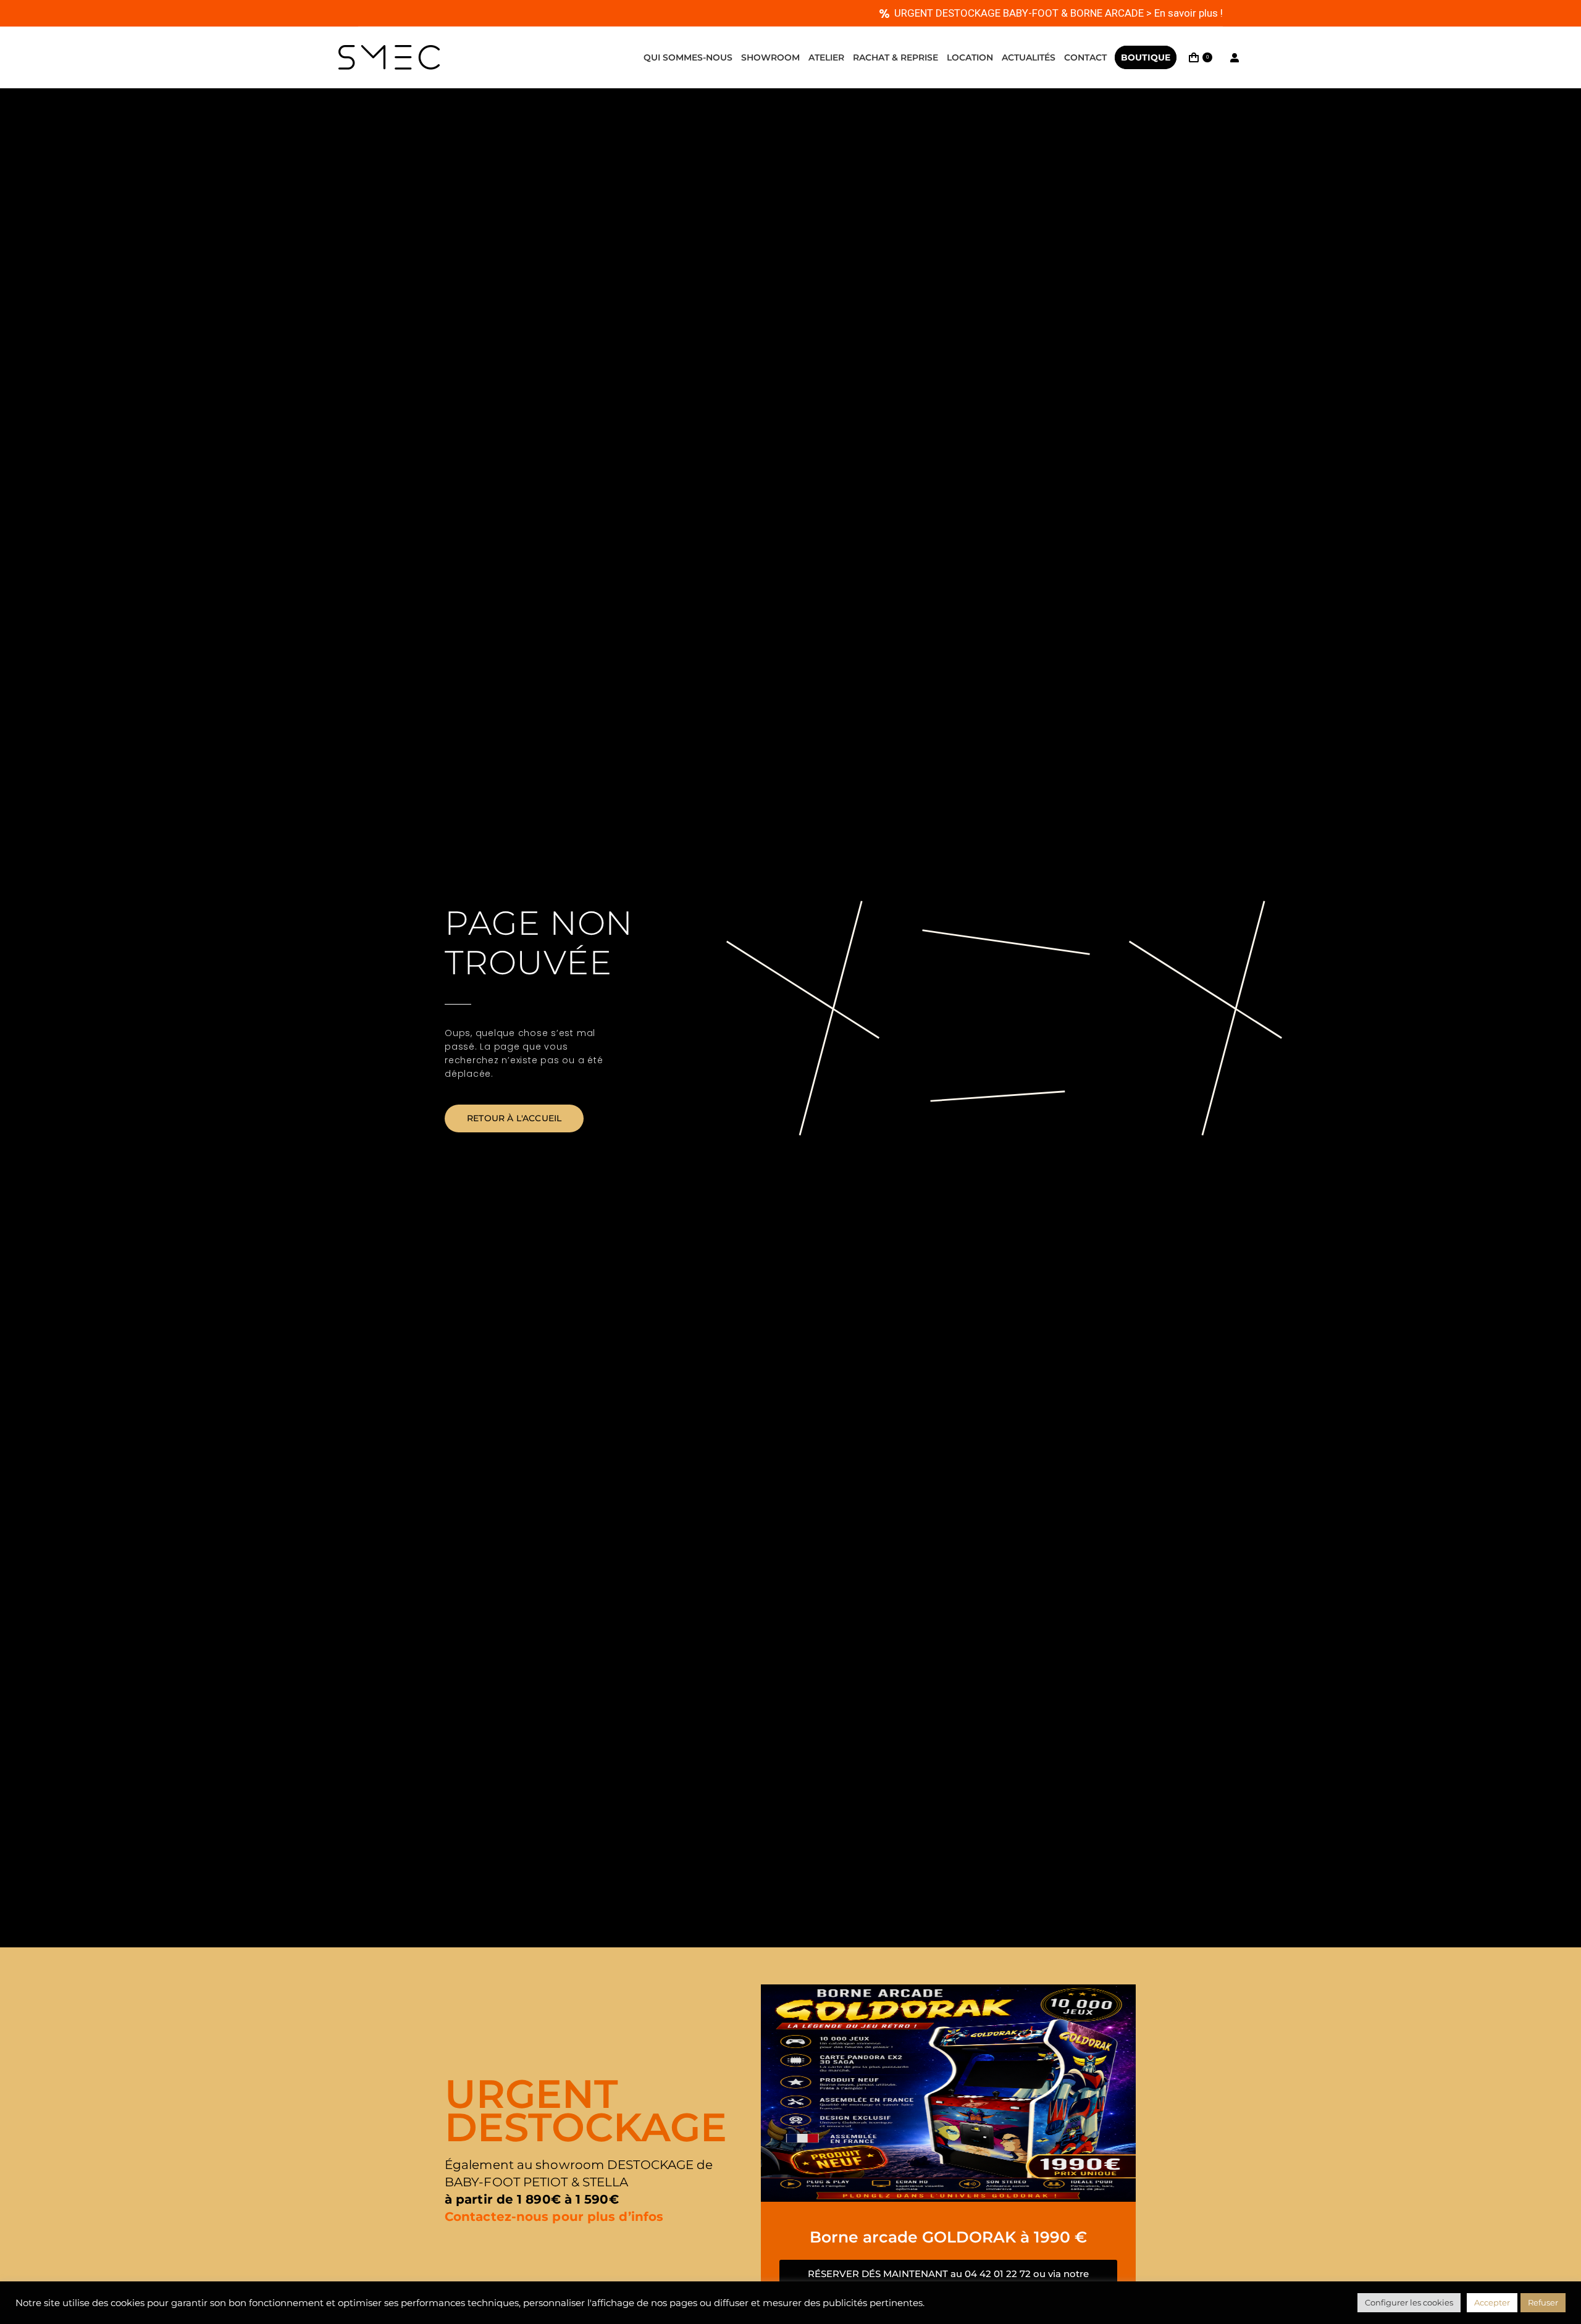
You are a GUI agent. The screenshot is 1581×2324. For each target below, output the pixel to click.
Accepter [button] (1492, 2302)
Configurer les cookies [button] (1409, 2302)
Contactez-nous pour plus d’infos (554, 2217)
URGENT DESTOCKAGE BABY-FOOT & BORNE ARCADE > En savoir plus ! (1059, 13)
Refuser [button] (1543, 2302)
